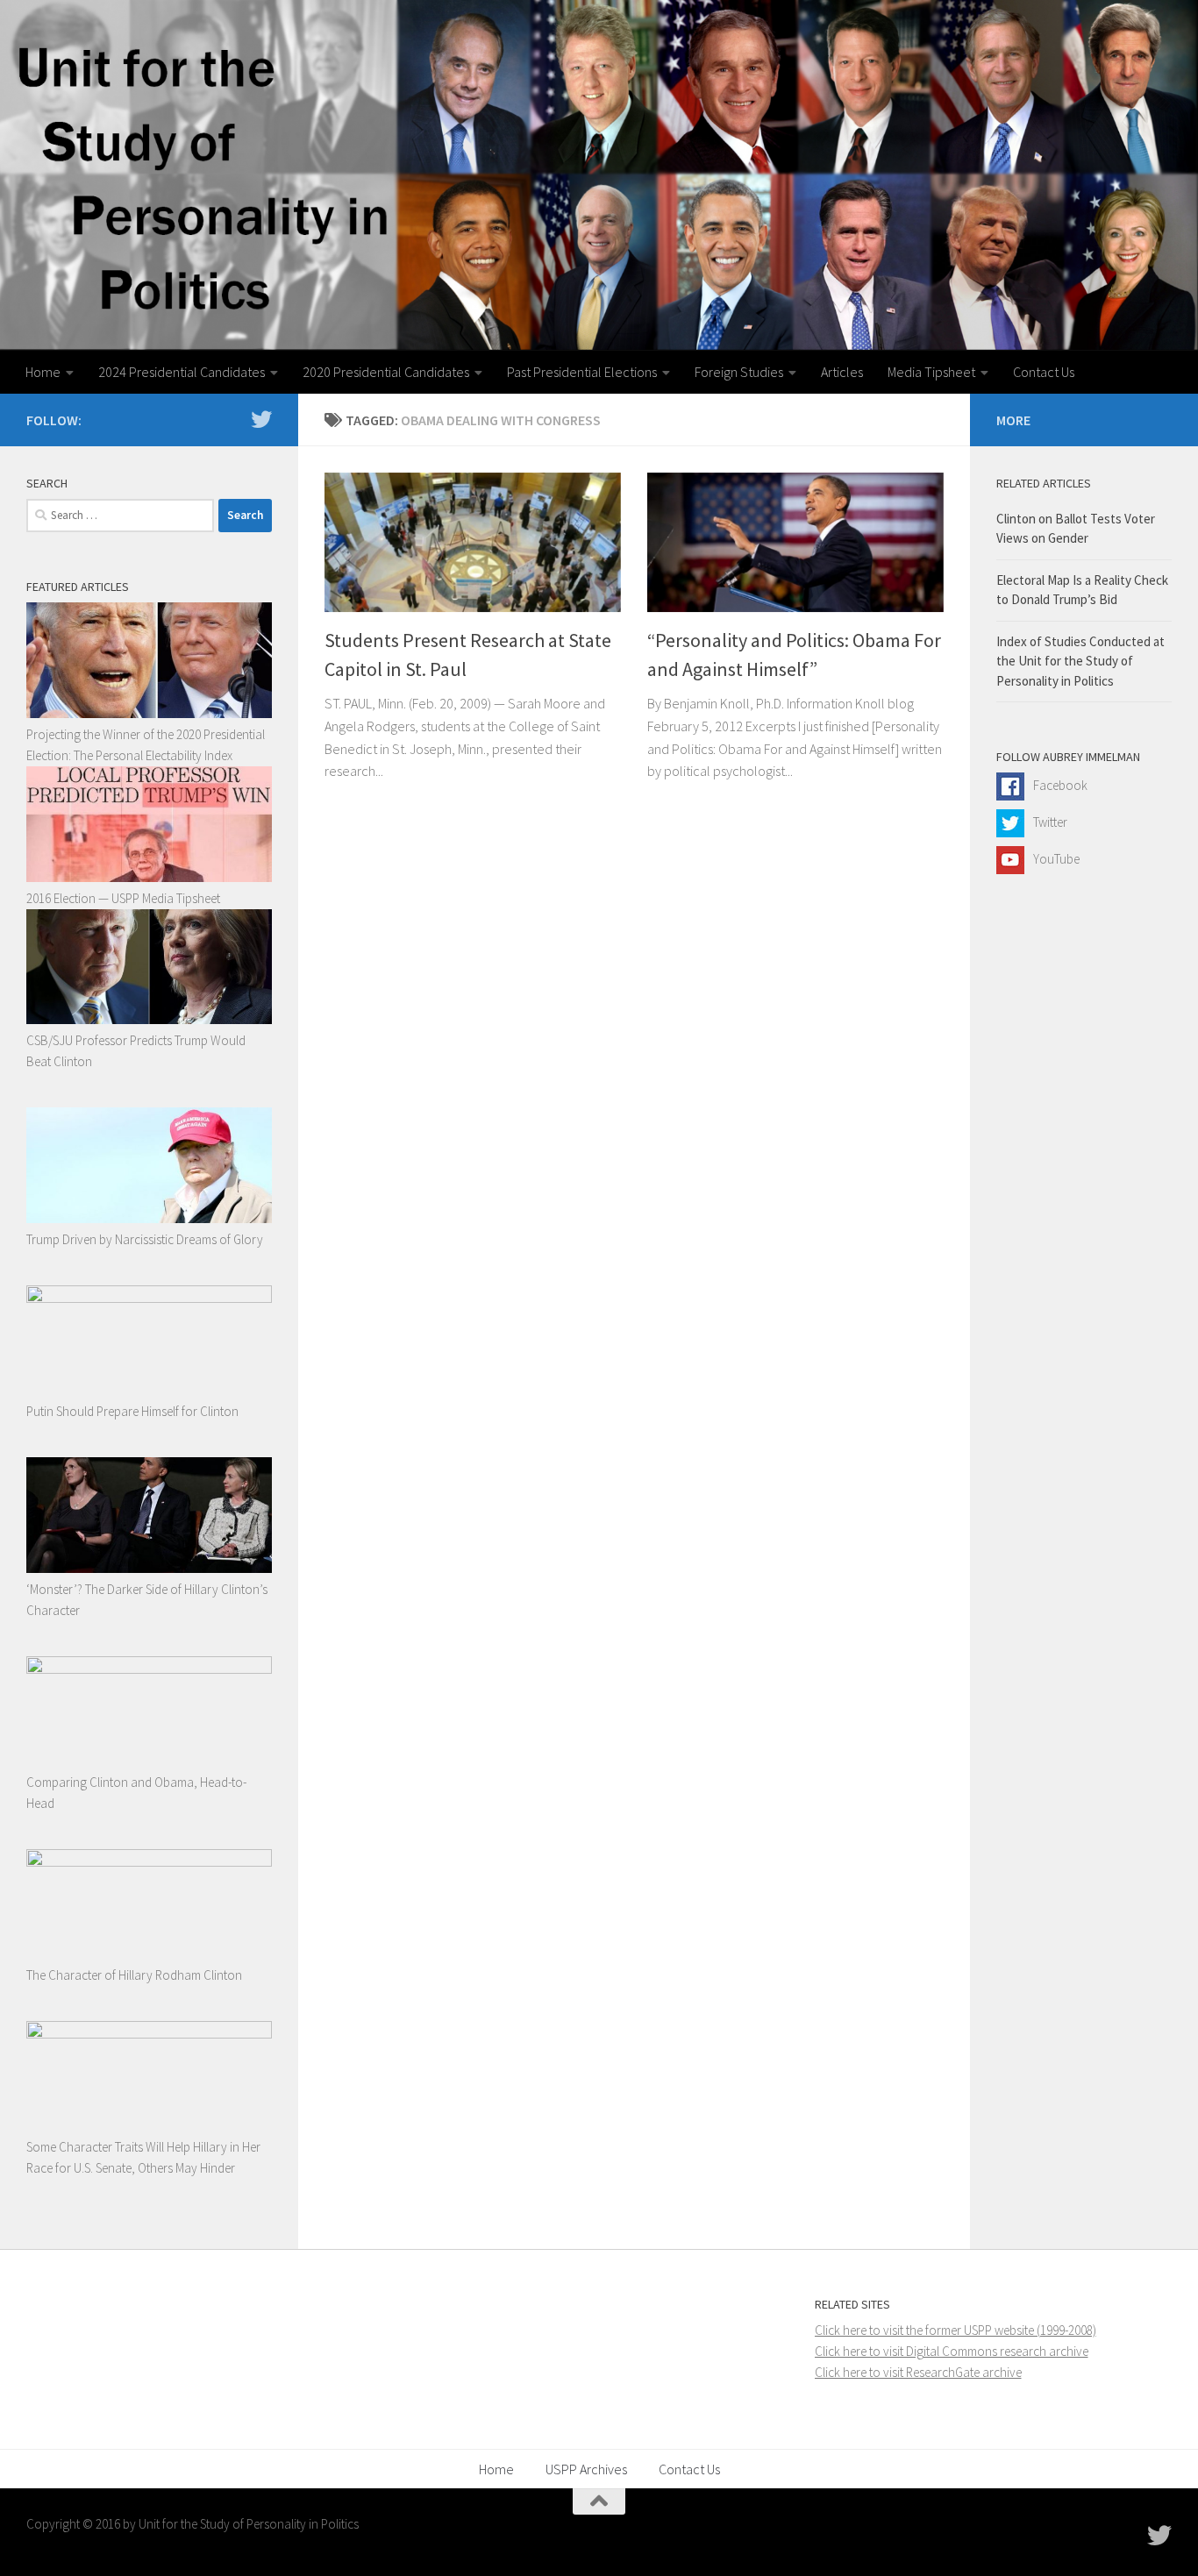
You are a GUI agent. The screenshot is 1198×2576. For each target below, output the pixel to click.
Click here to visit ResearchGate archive (918, 2372)
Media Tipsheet (931, 372)
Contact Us (1044, 372)
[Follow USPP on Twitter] (261, 419)
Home (43, 372)
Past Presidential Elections (582, 372)
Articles (842, 372)
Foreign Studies (739, 372)
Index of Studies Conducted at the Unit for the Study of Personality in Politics (1080, 661)
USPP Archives (586, 2469)
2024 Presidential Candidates (182, 372)
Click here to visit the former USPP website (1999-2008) (956, 2330)
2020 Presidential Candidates (386, 372)
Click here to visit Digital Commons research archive (952, 2351)
